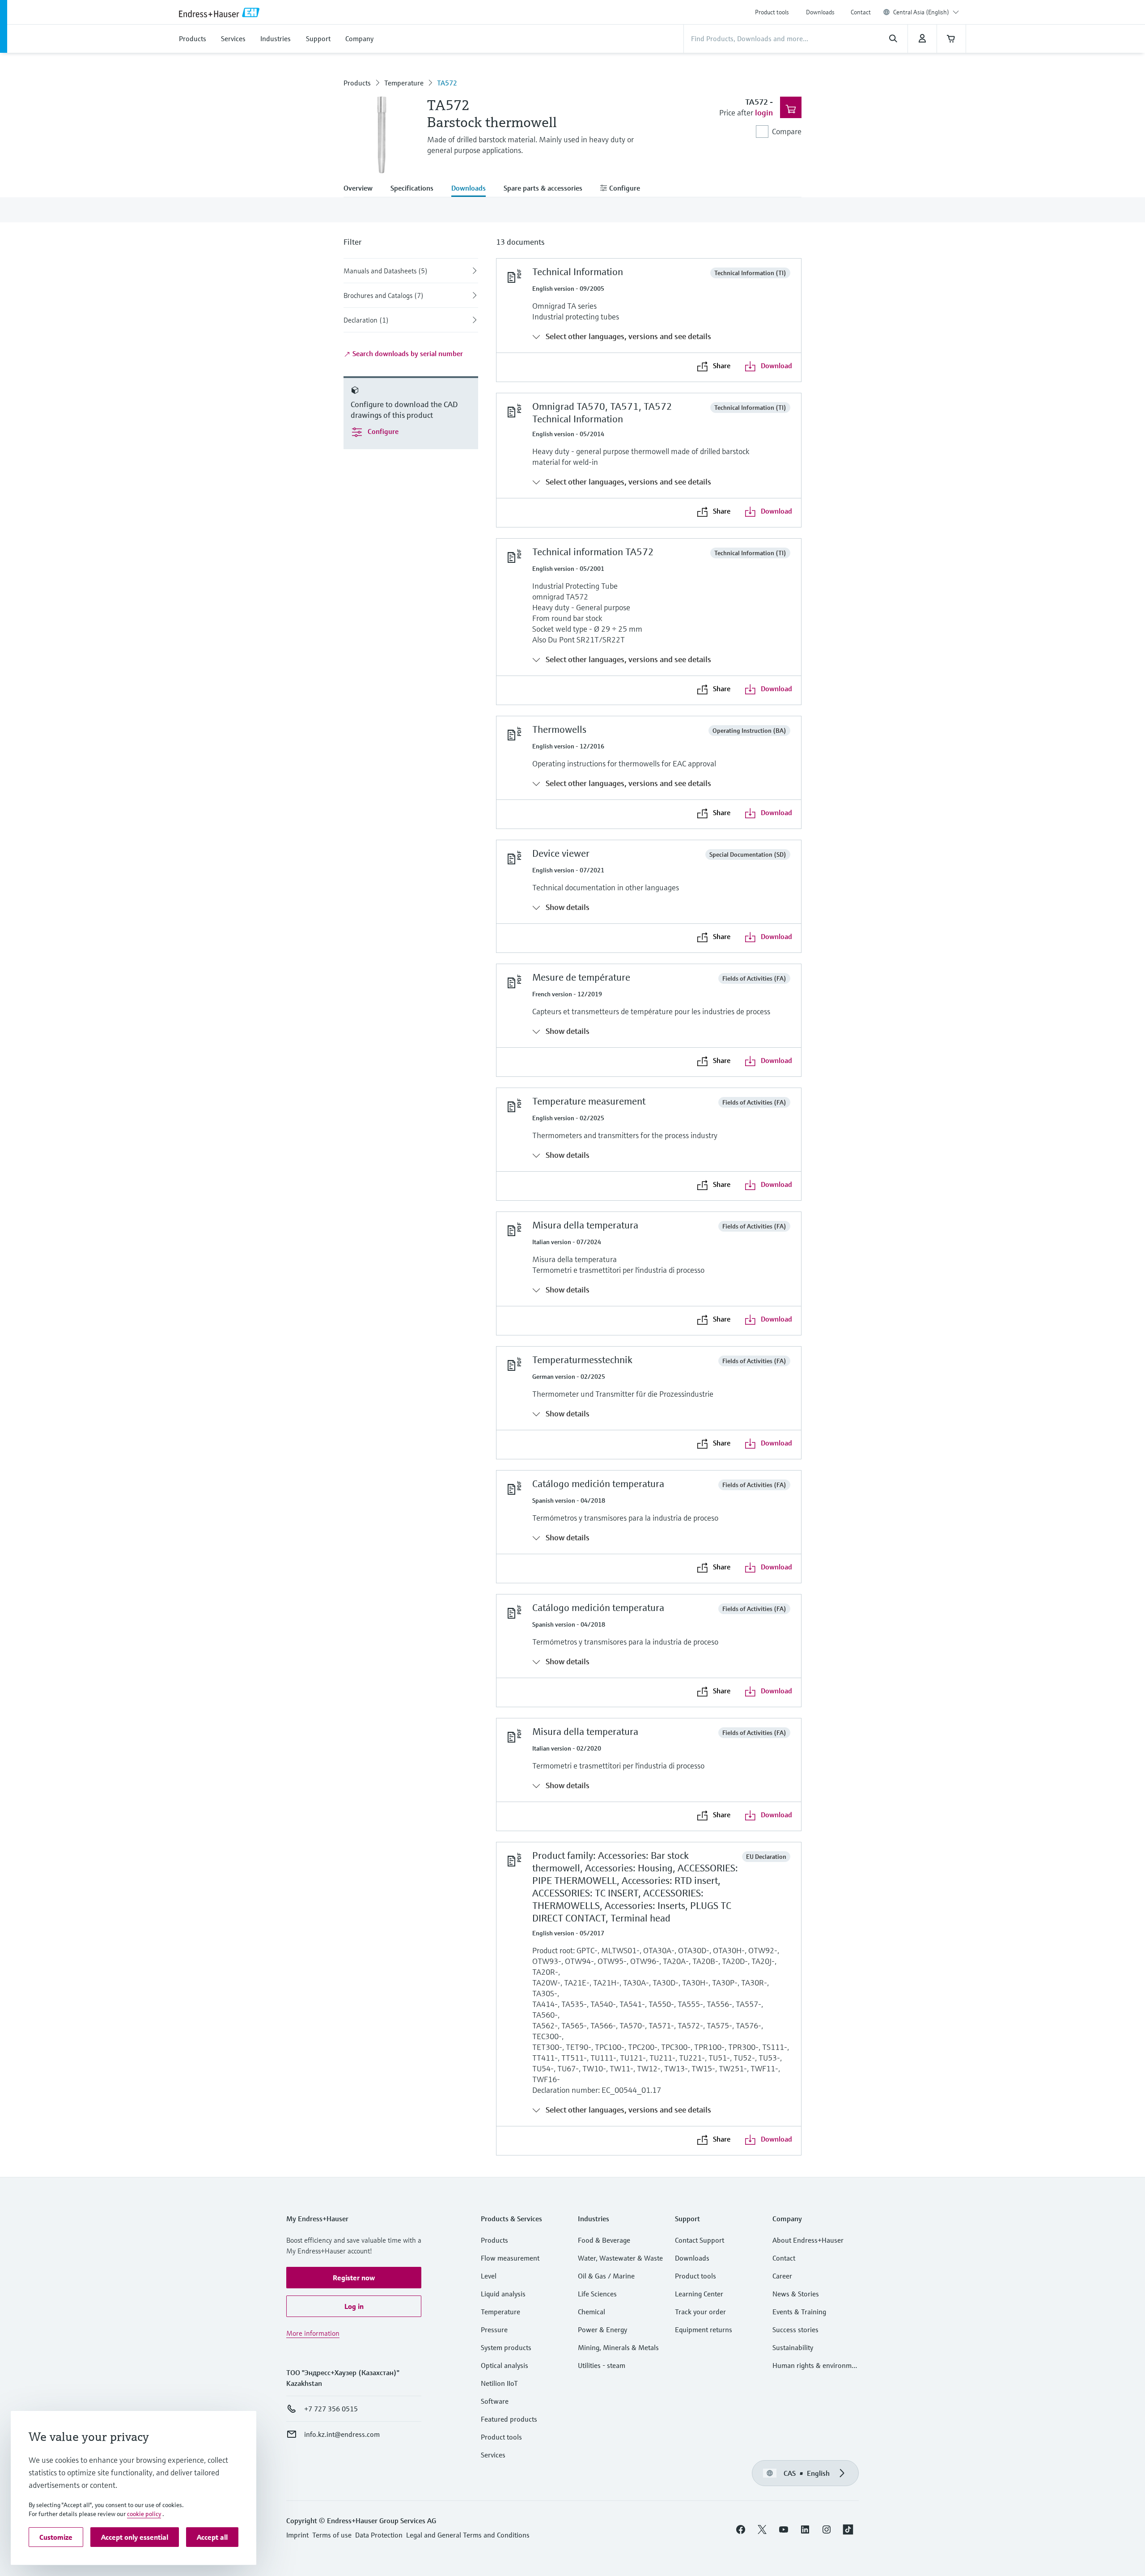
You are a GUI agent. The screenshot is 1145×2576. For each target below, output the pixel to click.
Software (495, 2401)
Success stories (795, 2329)
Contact (861, 12)
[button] (354, 2278)
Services (493, 2455)
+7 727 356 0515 (331, 2409)
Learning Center (699, 2294)
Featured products (509, 2419)
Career (782, 2276)
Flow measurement (510, 2258)
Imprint (297, 2535)
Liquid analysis (503, 2294)
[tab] (363, 189)
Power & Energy (602, 2329)
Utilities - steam (602, 2365)
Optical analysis (505, 2365)
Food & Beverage (604, 2240)
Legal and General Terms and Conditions (468, 2535)
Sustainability (793, 2347)
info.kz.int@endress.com (342, 2434)
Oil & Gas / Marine (606, 2276)
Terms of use (332, 2535)
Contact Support (700, 2240)
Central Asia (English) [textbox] (921, 12)
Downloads (820, 12)
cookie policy (144, 2514)
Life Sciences (597, 2294)
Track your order (700, 2312)
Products (357, 83)
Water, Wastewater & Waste (620, 2258)
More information (313, 2333)
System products (506, 2347)
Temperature (404, 83)
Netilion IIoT (499, 2383)
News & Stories (796, 2294)
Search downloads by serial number (407, 353)
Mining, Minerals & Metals (618, 2347)
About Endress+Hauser (808, 2240)
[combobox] (926, 12)
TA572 (447, 83)
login (764, 113)
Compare (787, 131)
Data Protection (379, 2535)
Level (489, 2276)
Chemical (592, 2312)
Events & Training (799, 2312)
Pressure (494, 2329)
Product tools (772, 12)
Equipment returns (704, 2329)
